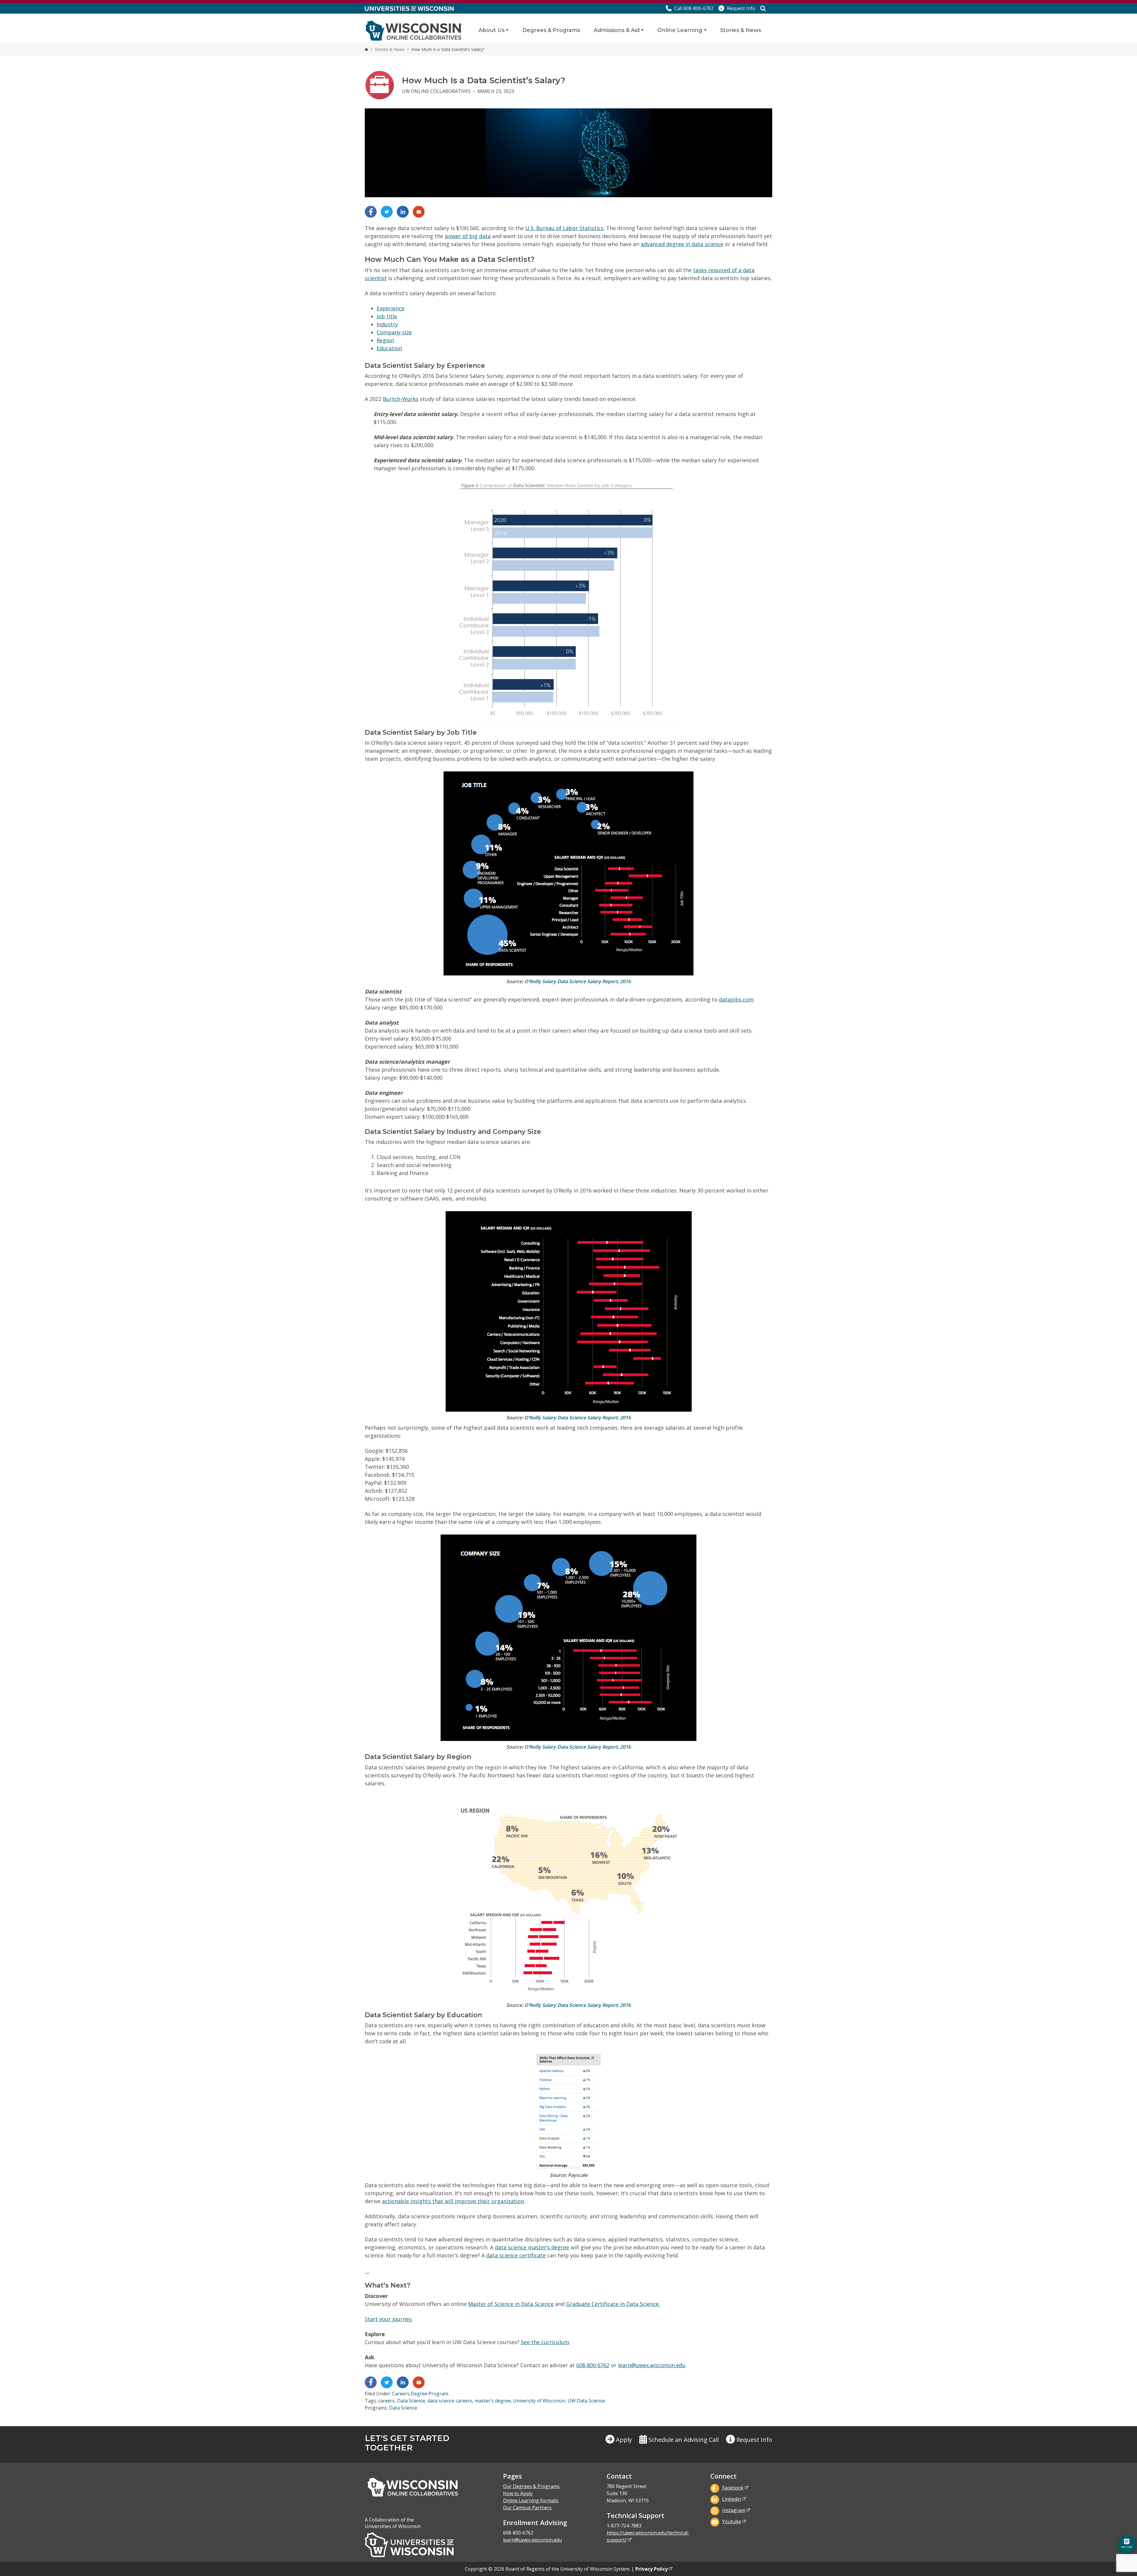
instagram (734, 2510)
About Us (492, 30)
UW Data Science (586, 2401)
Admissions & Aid (617, 30)
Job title (387, 316)
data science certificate (516, 2255)
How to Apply (518, 2493)
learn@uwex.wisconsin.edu (652, 2365)
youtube (732, 2522)
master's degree (493, 2401)
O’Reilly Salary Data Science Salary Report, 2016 (578, 981)
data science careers (450, 2401)
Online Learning (680, 30)
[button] (737, 8)
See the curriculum (545, 2342)
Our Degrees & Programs (531, 2486)
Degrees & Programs (551, 30)
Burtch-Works (401, 399)
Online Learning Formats (531, 2500)
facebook (733, 2488)
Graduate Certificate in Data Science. (613, 2304)
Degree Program (429, 2394)
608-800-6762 (593, 2365)
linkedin (732, 2499)
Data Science (411, 2401)
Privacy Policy (652, 2569)
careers (386, 2401)
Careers (401, 2394)
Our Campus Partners (527, 2508)
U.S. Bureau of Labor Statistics (564, 228)
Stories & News (741, 30)
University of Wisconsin (539, 2401)
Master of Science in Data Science (511, 2304)
